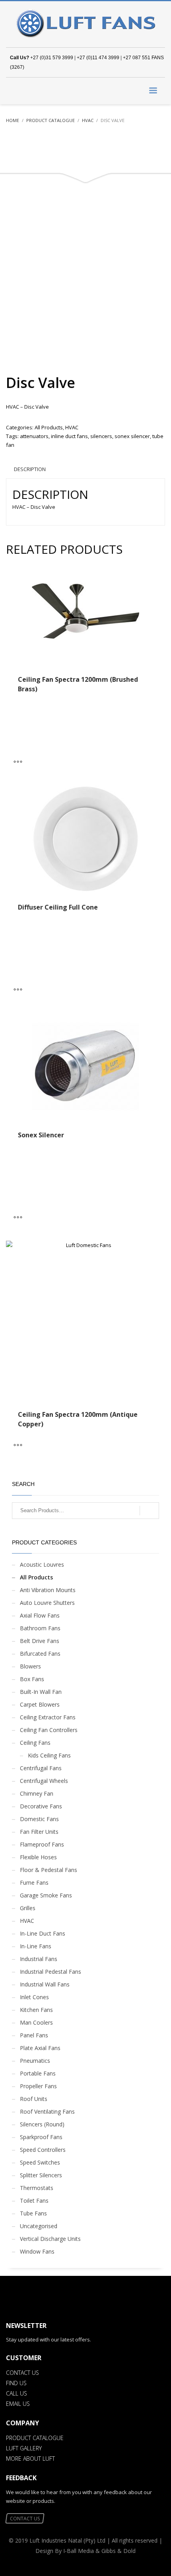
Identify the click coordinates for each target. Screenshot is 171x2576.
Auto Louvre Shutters (47, 1603)
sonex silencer (132, 436)
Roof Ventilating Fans (47, 2111)
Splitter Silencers (41, 2175)
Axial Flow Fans (40, 1615)
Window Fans (37, 2251)
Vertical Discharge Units (50, 2239)
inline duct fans (69, 436)
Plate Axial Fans (40, 2048)
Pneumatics (35, 2061)
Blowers (30, 1666)
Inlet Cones (34, 1997)
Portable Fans (38, 2073)
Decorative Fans (41, 1806)
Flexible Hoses (38, 1857)
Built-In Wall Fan (41, 1692)
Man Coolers (36, 2022)
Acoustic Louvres (42, 1564)
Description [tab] (30, 469)
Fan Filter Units (39, 1832)
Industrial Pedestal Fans (51, 1972)
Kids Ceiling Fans (49, 1755)
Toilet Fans (34, 2201)
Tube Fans (33, 2213)
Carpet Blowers (40, 1704)
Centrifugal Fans (41, 1768)
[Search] (149, 1511)
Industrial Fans (39, 1959)
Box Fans (32, 1679)
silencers (101, 436)
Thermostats (37, 2188)
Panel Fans (34, 2035)
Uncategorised (39, 2226)
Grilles (28, 1908)
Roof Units (34, 2099)
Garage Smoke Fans (46, 1895)
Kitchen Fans (36, 2010)
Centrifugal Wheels (44, 1781)
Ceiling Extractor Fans (48, 1717)
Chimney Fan (37, 1793)
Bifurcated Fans (40, 1654)
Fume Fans (34, 1883)
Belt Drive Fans (40, 1641)
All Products (49, 427)
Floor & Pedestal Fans (49, 1870)
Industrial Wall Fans (45, 1984)
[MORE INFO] (20, 761)
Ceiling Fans (35, 1743)
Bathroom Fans (40, 1628)
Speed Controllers (43, 2150)
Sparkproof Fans (41, 2137)
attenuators (34, 436)
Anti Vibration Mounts (48, 1590)
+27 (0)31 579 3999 (52, 58)
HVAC (72, 427)
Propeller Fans (38, 2086)
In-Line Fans (36, 1946)
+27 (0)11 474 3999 (98, 58)
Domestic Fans (39, 1819)
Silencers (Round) (42, 2124)
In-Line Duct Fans (43, 1933)
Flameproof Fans (42, 1844)
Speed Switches (40, 2162)
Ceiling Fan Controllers (49, 1730)
